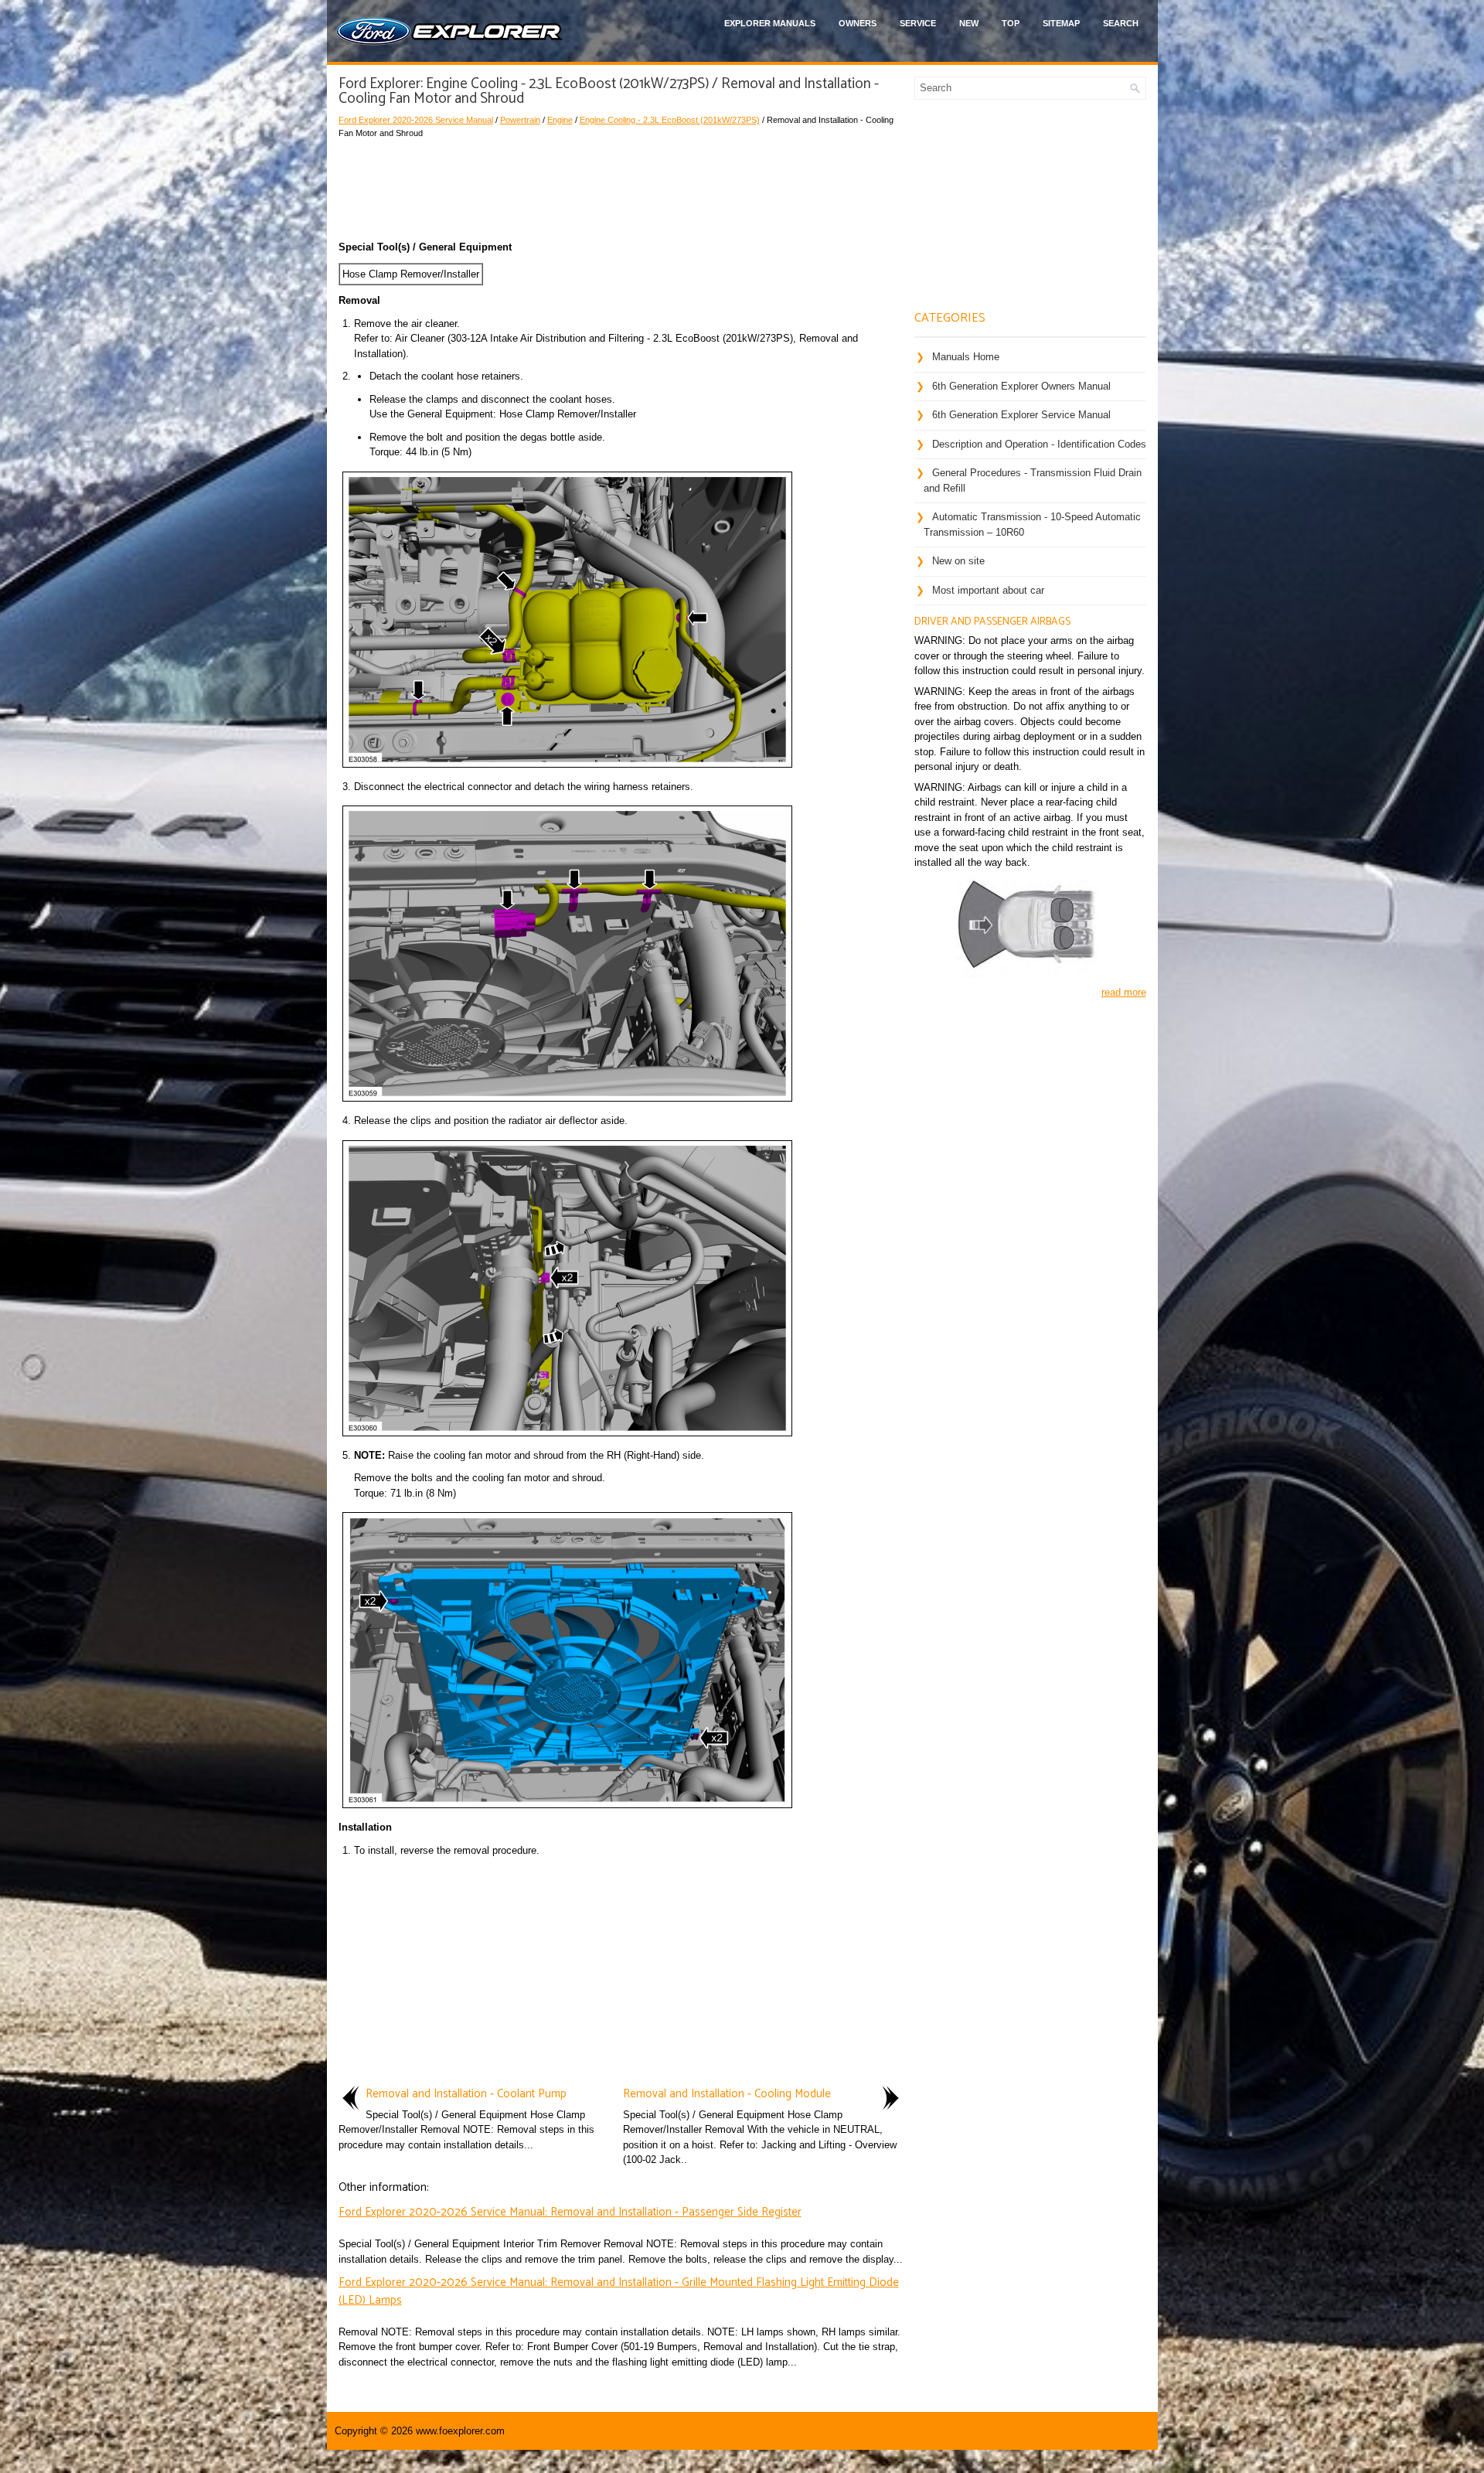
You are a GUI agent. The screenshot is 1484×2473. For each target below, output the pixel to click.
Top (1011, 23)
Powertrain (520, 120)
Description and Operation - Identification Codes (1039, 444)
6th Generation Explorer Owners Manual (1021, 386)
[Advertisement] (621, 186)
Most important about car (988, 590)
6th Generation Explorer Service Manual (1021, 415)
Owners (858, 23)
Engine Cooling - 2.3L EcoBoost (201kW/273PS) (670, 120)
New (969, 23)
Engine (560, 120)
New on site (958, 561)
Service (918, 23)
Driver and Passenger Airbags (992, 622)
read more (1124, 992)
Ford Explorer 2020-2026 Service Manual (416, 120)
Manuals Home (966, 357)
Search (1121, 23)
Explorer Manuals (770, 23)
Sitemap (1061, 23)
